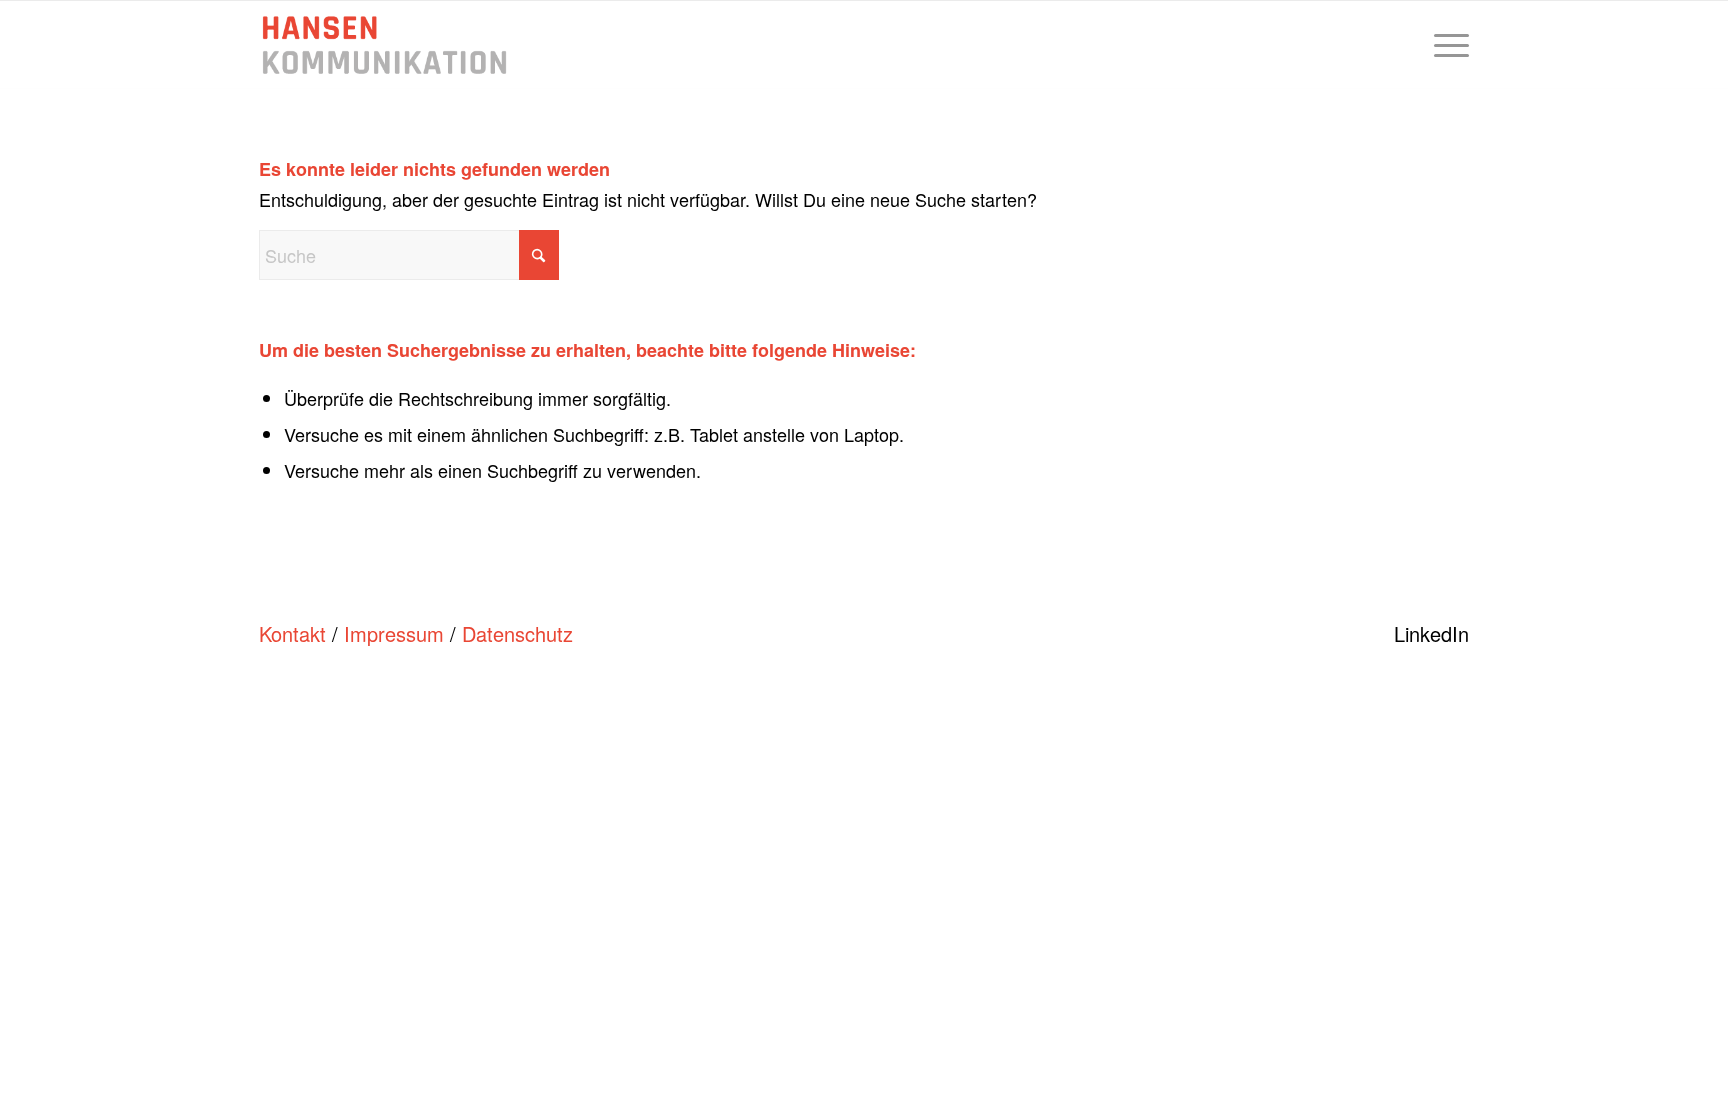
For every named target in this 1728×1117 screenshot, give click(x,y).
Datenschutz (517, 633)
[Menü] (1445, 45)
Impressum (394, 633)
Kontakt (292, 633)
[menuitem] (1445, 45)
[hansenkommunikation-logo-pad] (384, 45)
